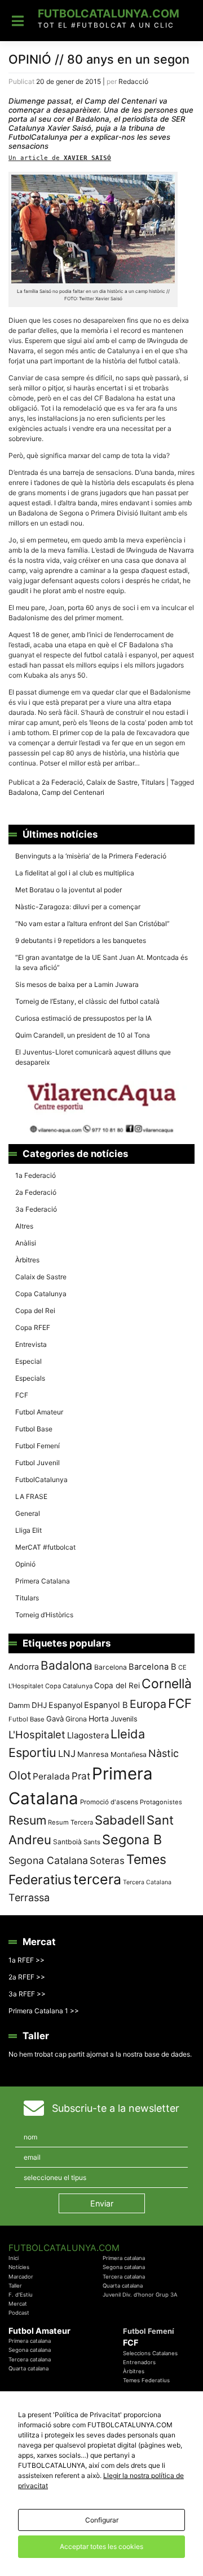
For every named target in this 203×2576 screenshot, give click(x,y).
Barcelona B (153, 1667)
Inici (14, 2258)
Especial (28, 1361)
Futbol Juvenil (37, 1463)
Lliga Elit (28, 1530)
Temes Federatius (146, 2380)
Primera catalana (124, 2258)
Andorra (24, 1667)
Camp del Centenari (73, 792)
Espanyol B (106, 1705)
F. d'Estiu (21, 2295)
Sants (92, 1842)
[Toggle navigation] (18, 21)
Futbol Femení (37, 1446)
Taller (15, 2286)
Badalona (23, 792)
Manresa (93, 1754)
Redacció (133, 81)
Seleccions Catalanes (150, 2353)
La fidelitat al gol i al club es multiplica (75, 873)
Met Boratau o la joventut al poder (69, 890)
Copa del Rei (35, 1311)
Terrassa (29, 1897)
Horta (99, 1718)
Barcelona (111, 1667)
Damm (19, 1705)
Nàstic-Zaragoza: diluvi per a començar (78, 907)
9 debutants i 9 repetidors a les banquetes (81, 940)
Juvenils (124, 1719)
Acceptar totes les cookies (101, 2546)
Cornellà (167, 1684)
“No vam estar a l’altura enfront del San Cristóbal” (92, 924)
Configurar (102, 2520)
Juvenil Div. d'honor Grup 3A (140, 2295)
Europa (148, 1704)
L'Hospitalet (37, 1734)
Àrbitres (27, 1260)
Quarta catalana (123, 2286)
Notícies (19, 2267)
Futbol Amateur (39, 1412)
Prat (81, 1776)
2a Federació (62, 782)
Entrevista (31, 1344)
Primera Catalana (43, 1581)
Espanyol (65, 1705)
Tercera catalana (124, 2277)
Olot (20, 1775)
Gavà (55, 1719)
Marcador (21, 2277)
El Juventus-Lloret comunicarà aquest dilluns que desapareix (93, 1057)
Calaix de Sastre (112, 782)
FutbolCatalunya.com (109, 14)
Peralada (51, 1776)
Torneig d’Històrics (44, 1615)
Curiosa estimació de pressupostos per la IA (83, 1018)
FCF (22, 1395)
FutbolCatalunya (41, 1480)
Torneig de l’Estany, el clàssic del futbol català (87, 1001)
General (28, 1513)
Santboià (67, 1842)
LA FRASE (31, 1496)
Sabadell (120, 1820)
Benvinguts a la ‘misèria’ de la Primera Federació (91, 856)
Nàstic (164, 1753)
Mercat (18, 2304)
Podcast (19, 2313)
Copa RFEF (33, 1327)
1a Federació (36, 1175)
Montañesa (129, 1754)
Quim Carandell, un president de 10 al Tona (83, 1035)
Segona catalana (124, 2267)
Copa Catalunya (41, 1294)
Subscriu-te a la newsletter (116, 2108)
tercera (97, 1879)
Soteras (107, 1861)
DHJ (39, 1705)
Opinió (25, 1564)
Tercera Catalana (147, 1882)
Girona (76, 1719)
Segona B (132, 1839)
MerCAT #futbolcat (45, 1547)
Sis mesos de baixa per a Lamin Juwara (77, 984)
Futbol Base (34, 1429)
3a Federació (36, 1209)
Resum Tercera (70, 1822)
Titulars (153, 782)
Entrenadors (139, 2362)
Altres (24, 1226)
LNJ (67, 1754)
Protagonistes (161, 1802)
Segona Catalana (48, 1860)
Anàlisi (26, 1243)
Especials (30, 1378)
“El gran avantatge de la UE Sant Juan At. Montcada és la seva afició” (101, 962)
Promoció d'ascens (109, 1802)
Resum (27, 1820)
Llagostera (88, 1735)
